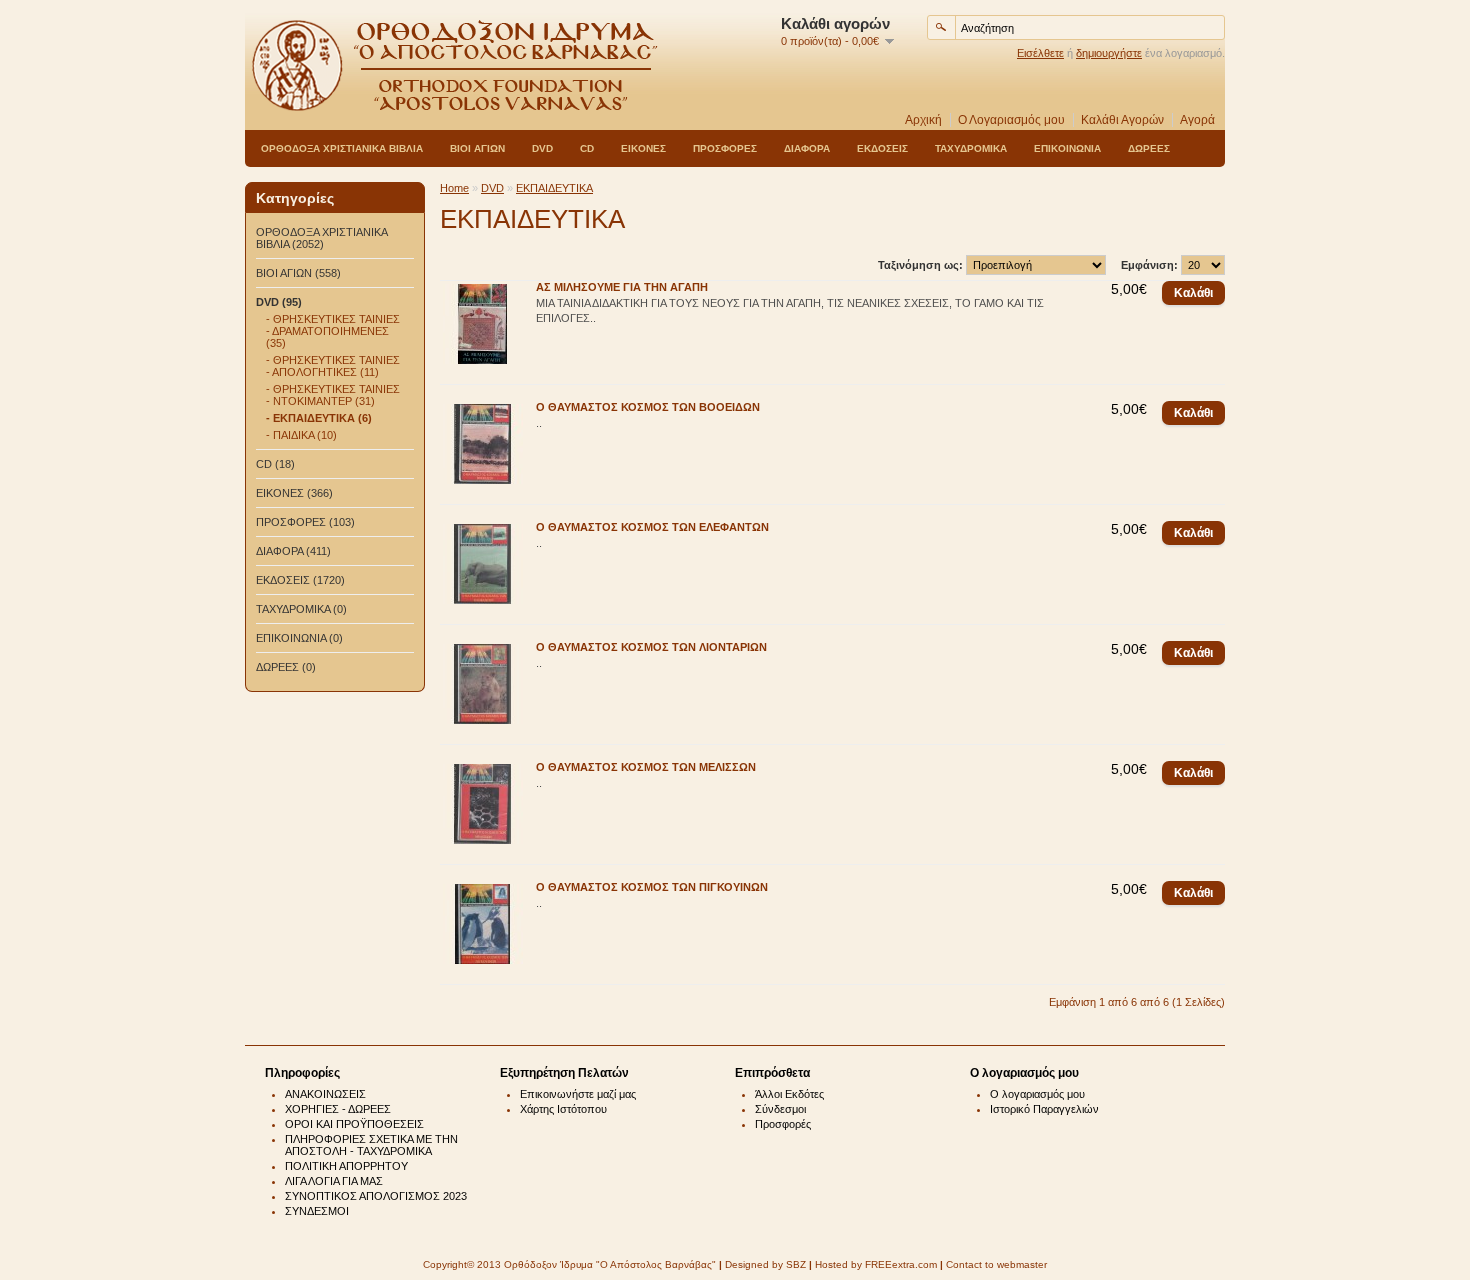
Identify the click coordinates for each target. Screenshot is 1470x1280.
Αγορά (1197, 120)
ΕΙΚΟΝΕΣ (643, 148)
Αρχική (923, 120)
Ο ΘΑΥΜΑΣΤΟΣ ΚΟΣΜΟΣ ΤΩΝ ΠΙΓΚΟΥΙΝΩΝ (652, 887)
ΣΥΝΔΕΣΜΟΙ (317, 1211)
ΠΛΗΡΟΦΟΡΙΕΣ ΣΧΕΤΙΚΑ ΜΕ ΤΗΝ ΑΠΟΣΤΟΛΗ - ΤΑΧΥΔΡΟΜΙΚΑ (371, 1145)
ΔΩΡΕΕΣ (1149, 148)
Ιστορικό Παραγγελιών (1044, 1109)
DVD (542, 148)
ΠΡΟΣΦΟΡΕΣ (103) (305, 522)
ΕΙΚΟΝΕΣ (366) (294, 493)
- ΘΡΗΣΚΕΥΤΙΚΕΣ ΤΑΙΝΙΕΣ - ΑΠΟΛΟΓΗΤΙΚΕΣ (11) (333, 366)
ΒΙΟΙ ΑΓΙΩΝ (477, 148)
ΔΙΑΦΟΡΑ (807, 148)
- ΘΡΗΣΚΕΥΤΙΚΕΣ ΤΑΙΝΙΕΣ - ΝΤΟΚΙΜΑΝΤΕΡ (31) (333, 395)
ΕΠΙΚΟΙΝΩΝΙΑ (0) (299, 638)
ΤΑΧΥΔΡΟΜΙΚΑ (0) (301, 609)
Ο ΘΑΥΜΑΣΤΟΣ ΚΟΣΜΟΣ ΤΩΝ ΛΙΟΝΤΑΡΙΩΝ (651, 647)
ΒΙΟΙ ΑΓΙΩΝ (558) (298, 273)
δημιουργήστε (1109, 53)
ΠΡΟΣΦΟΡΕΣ (725, 148)
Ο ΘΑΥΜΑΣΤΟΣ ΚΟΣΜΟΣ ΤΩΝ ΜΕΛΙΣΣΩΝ (646, 767)
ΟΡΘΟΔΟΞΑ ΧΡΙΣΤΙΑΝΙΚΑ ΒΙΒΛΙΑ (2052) (321, 238)
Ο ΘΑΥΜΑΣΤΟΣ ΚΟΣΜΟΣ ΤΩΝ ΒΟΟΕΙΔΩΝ (648, 407)
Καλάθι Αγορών (1122, 120)
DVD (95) (279, 302)
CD (587, 148)
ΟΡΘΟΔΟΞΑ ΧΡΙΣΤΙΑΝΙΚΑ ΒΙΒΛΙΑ (342, 148)
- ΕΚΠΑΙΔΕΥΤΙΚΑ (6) (319, 418)
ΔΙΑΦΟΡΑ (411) (293, 551)
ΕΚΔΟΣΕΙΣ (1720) (300, 580)
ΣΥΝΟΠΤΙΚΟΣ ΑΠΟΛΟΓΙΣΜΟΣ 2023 (376, 1196)
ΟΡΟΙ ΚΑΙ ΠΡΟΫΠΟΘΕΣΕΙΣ (354, 1124)
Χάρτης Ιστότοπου (563, 1109)
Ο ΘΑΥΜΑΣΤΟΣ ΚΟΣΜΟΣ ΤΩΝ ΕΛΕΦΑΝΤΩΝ (652, 527)
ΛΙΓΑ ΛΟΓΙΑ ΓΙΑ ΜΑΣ (334, 1181)
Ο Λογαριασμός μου (1011, 120)
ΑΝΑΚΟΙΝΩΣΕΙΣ (325, 1094)
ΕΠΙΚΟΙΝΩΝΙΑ (1067, 148)
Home (454, 188)
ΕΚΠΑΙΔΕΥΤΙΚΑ (554, 188)
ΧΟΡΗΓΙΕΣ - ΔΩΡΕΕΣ (338, 1109)
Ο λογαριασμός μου (1037, 1094)
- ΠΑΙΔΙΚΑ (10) (301, 435)
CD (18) (275, 464)
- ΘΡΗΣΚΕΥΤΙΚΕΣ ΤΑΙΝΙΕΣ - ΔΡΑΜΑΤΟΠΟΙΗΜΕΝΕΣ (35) (333, 331)
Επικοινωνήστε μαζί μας (578, 1094)
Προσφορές (783, 1124)
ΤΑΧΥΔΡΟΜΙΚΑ (971, 148)
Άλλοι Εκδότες (789, 1094)
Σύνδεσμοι (780, 1109)
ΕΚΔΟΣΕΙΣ (882, 148)
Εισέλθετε (1040, 53)
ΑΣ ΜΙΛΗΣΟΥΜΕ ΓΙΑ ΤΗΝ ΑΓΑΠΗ (622, 287)
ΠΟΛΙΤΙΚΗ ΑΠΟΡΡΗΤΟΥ (346, 1166)
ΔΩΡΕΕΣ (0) (286, 667)
